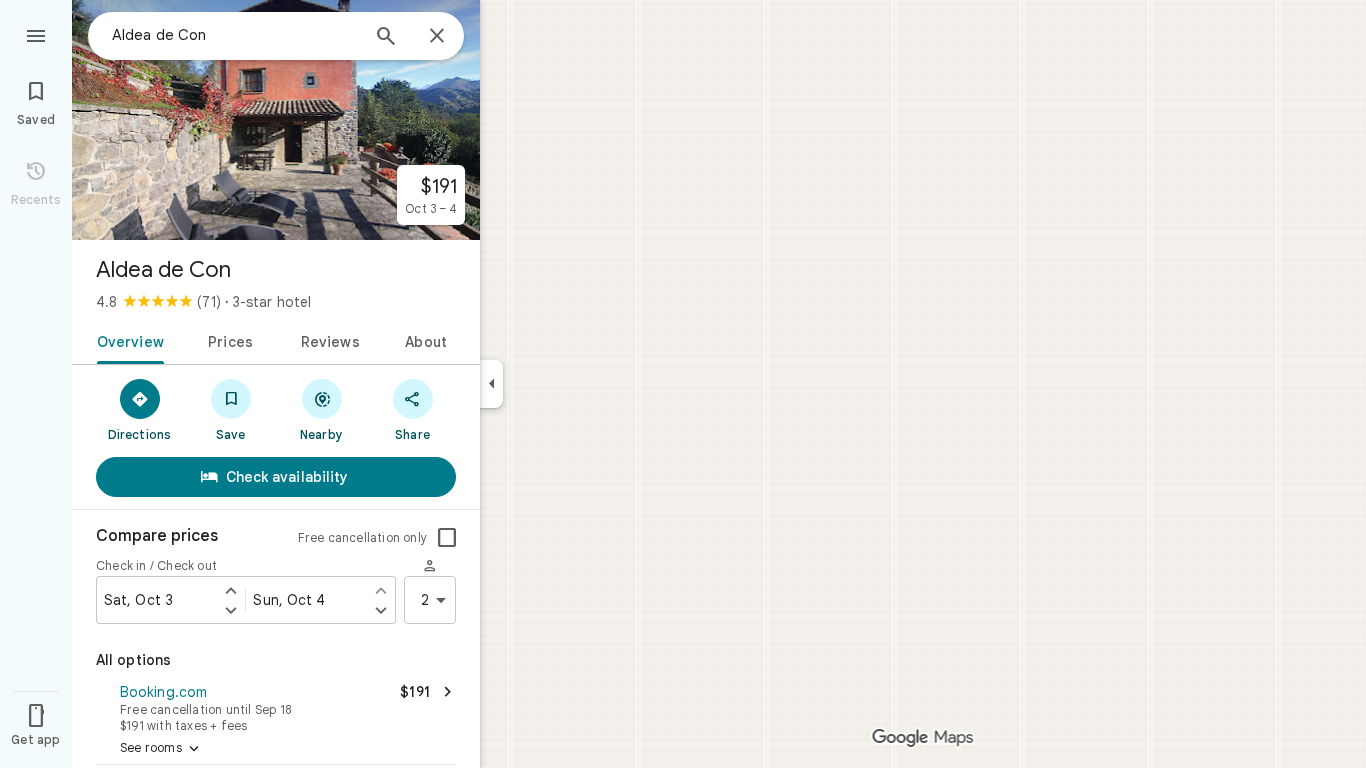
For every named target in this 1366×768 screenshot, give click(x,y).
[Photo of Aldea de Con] (276, 120)
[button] (276, 706)
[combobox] (235, 35)
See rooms (161, 749)
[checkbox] (447, 538)
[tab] (126, 340)
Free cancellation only (362, 537)
